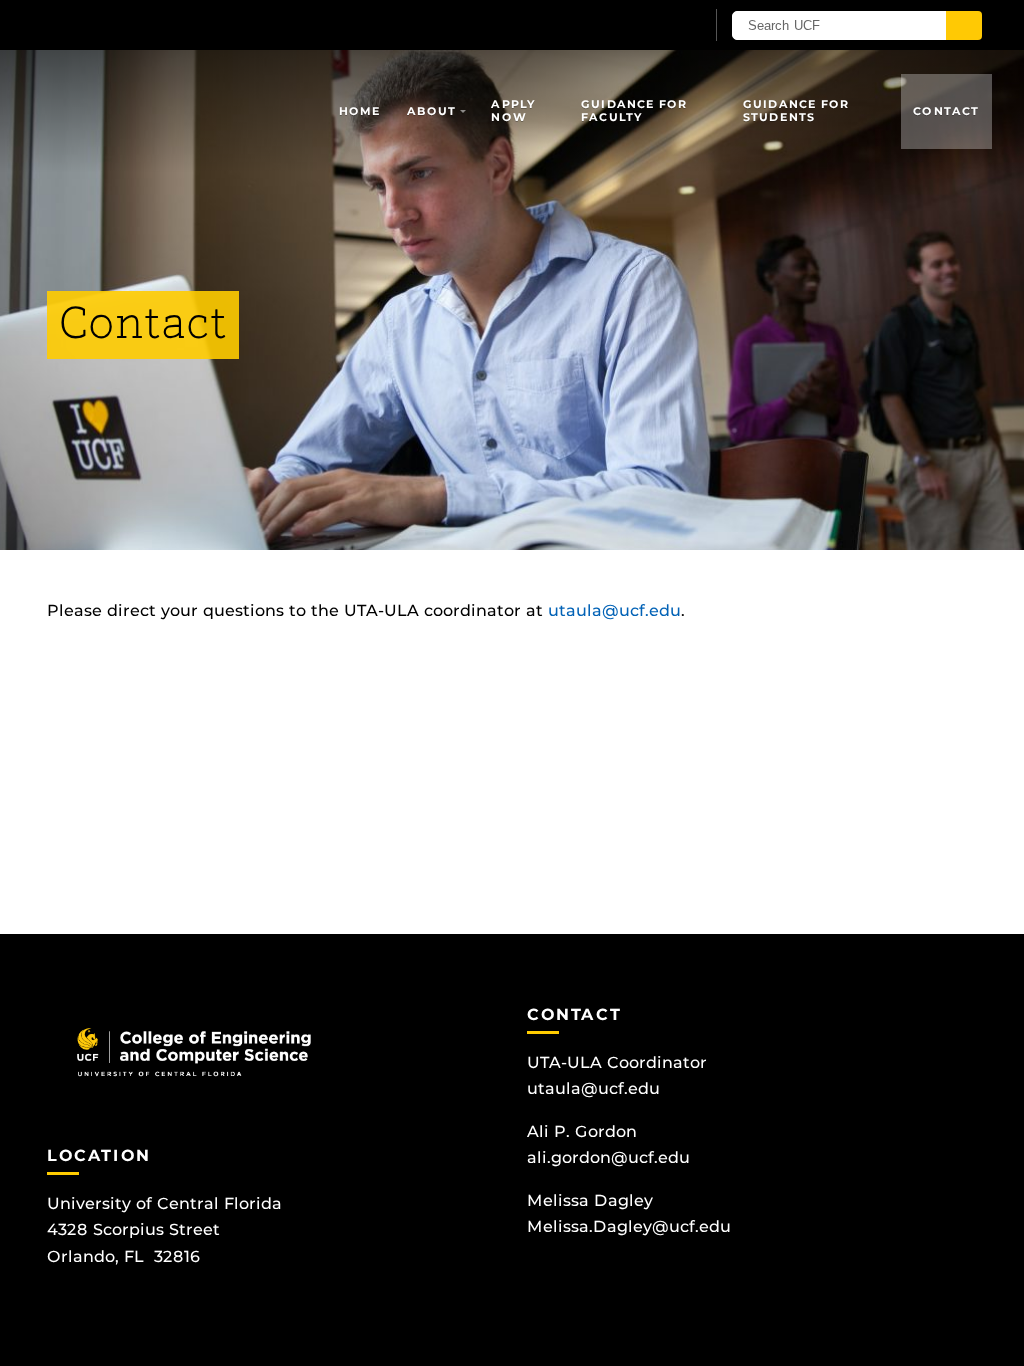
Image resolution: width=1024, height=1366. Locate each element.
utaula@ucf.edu (614, 610)
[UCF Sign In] (639, 26)
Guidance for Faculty (634, 110)
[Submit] (964, 25)
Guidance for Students (796, 110)
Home (360, 111)
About (432, 111)
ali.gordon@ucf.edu (608, 1157)
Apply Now (513, 110)
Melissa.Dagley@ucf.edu (629, 1226)
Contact (946, 111)
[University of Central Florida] (190, 24)
